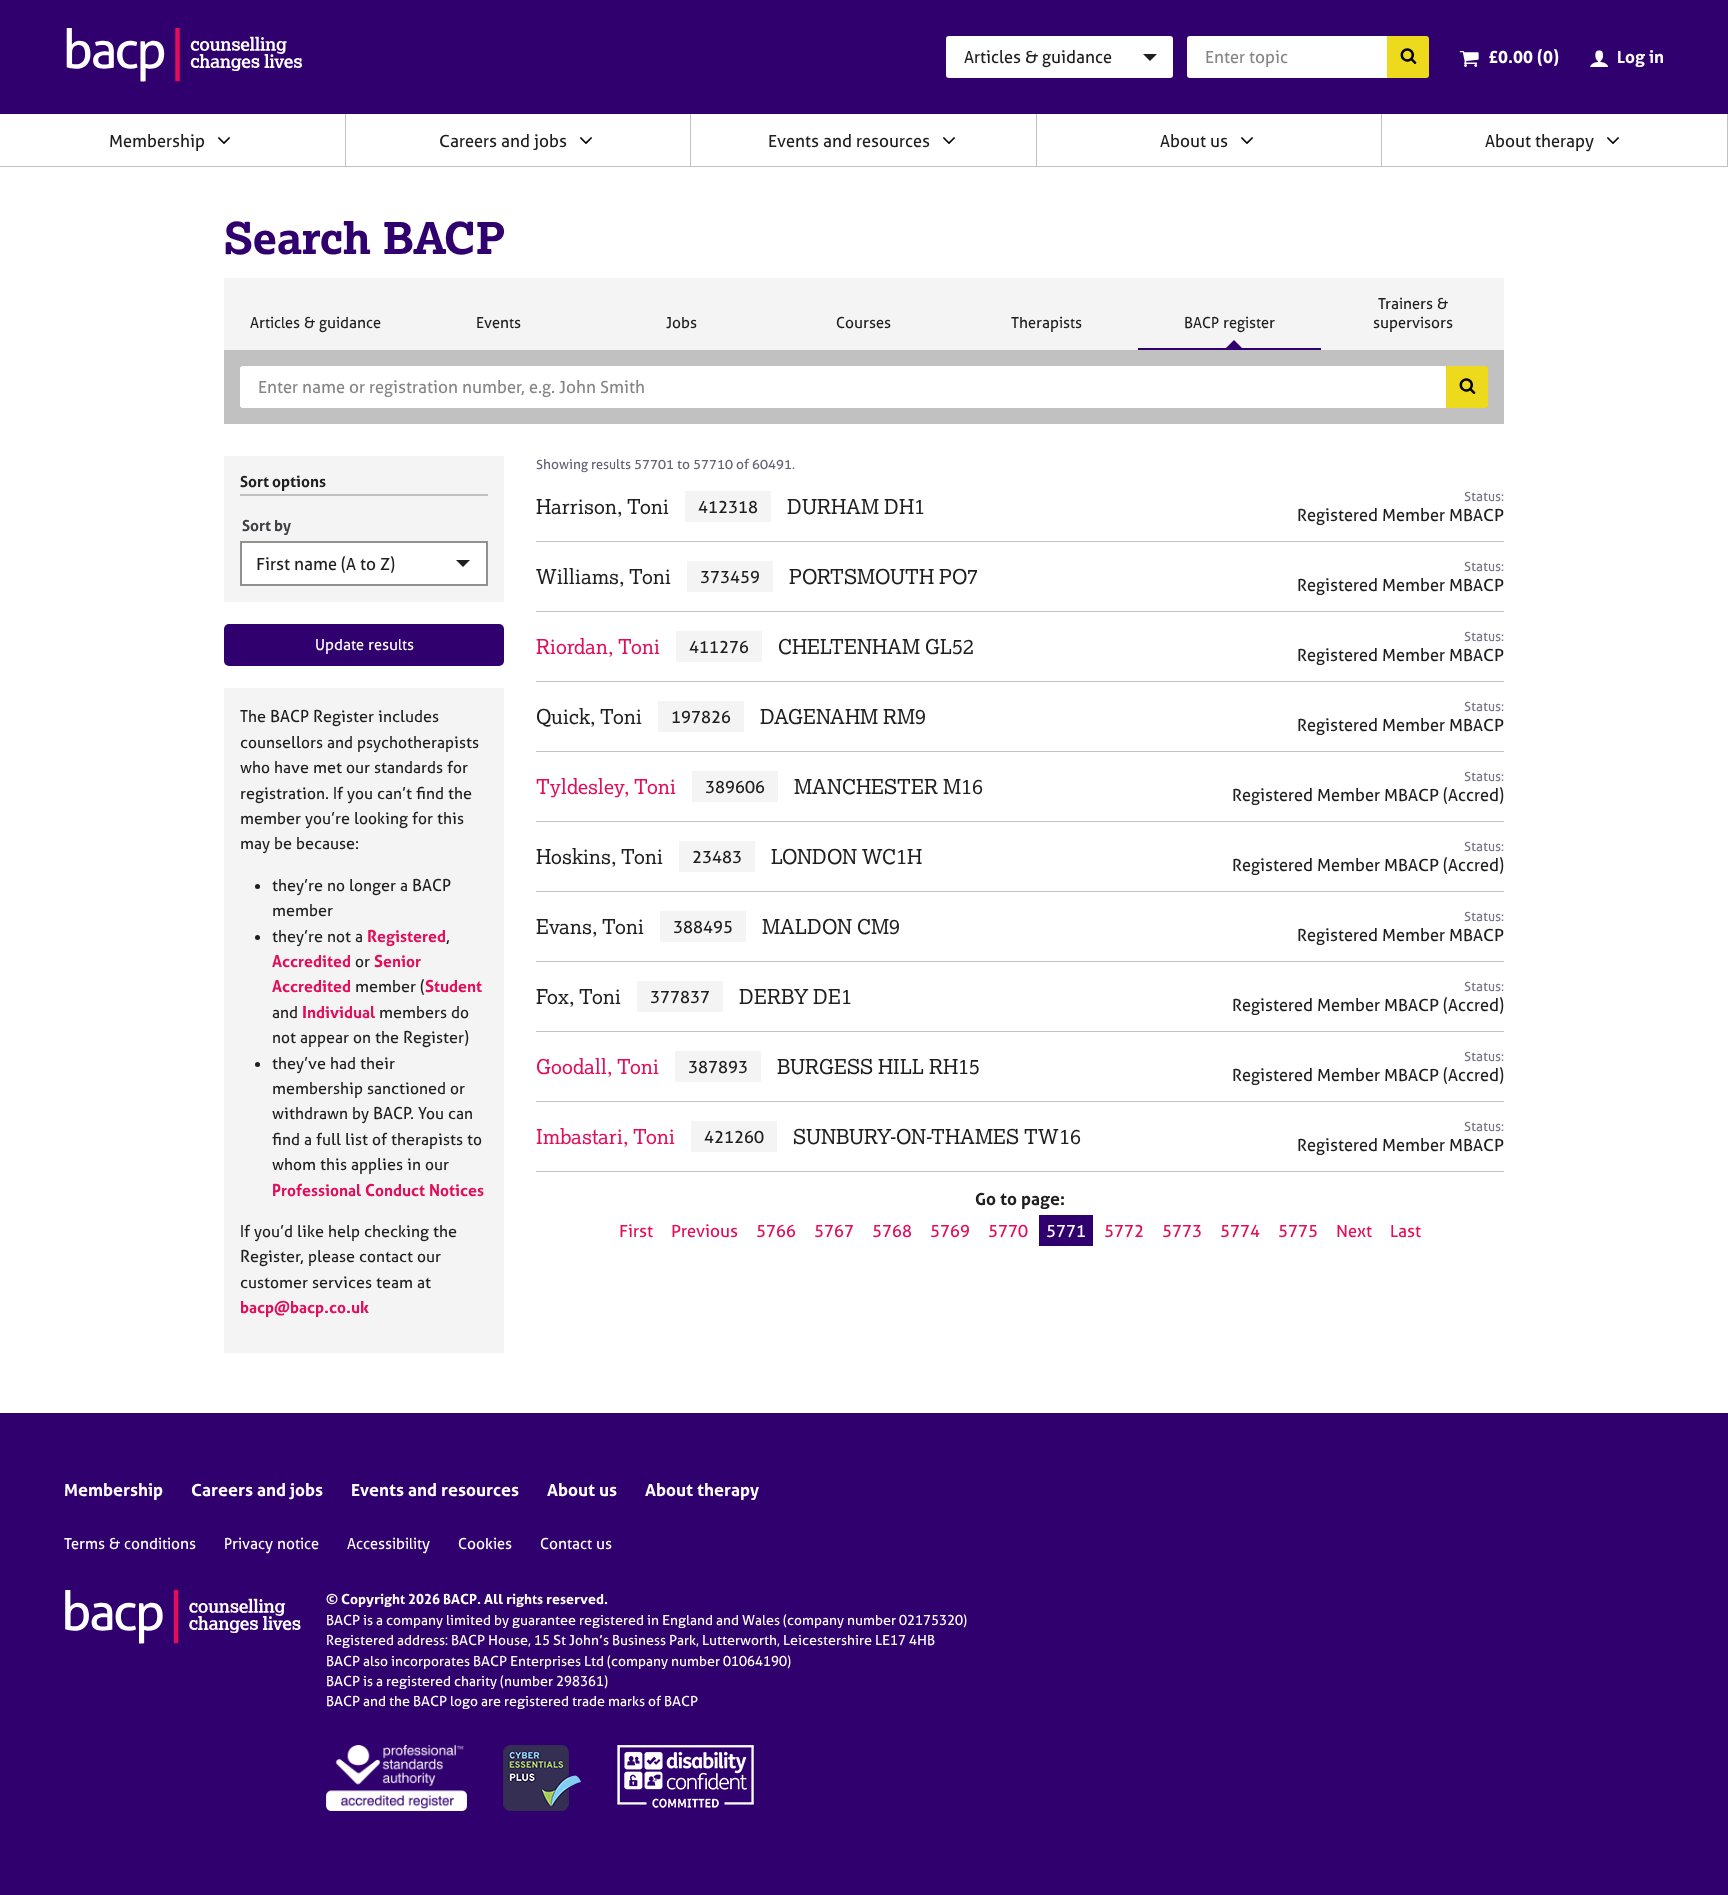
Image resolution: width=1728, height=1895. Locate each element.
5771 (1066, 1230)
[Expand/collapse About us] (1247, 140)
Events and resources (849, 140)
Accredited (311, 961)
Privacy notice (271, 1543)
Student (453, 986)
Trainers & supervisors (1413, 321)
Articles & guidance (315, 331)
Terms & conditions (130, 1543)
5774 (1240, 1230)
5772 (1124, 1230)
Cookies (485, 1543)
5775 (1298, 1230)
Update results (364, 644)
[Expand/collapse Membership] (224, 140)
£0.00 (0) (1523, 56)
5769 (950, 1230)
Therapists (1046, 331)
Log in (1640, 56)
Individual (338, 1012)
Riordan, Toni (598, 646)
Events (498, 331)
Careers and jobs (503, 140)
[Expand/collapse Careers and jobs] (586, 140)
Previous (704, 1230)
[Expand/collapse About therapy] (1613, 140)
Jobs (681, 331)
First (636, 1230)
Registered (406, 936)
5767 (834, 1230)
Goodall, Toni (597, 1066)
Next (1354, 1230)
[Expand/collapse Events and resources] (949, 140)
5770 (1008, 1230)
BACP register (1229, 331)
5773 (1182, 1230)
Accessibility (388, 1543)
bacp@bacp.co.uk (304, 1307)
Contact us (576, 1543)
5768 (892, 1230)
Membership (157, 140)
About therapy (1539, 140)
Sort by (266, 525)
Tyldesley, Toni (606, 786)
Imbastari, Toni (605, 1136)
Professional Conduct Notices (378, 1190)
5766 (776, 1230)
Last (1405, 1230)
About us (1194, 140)
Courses (863, 331)
